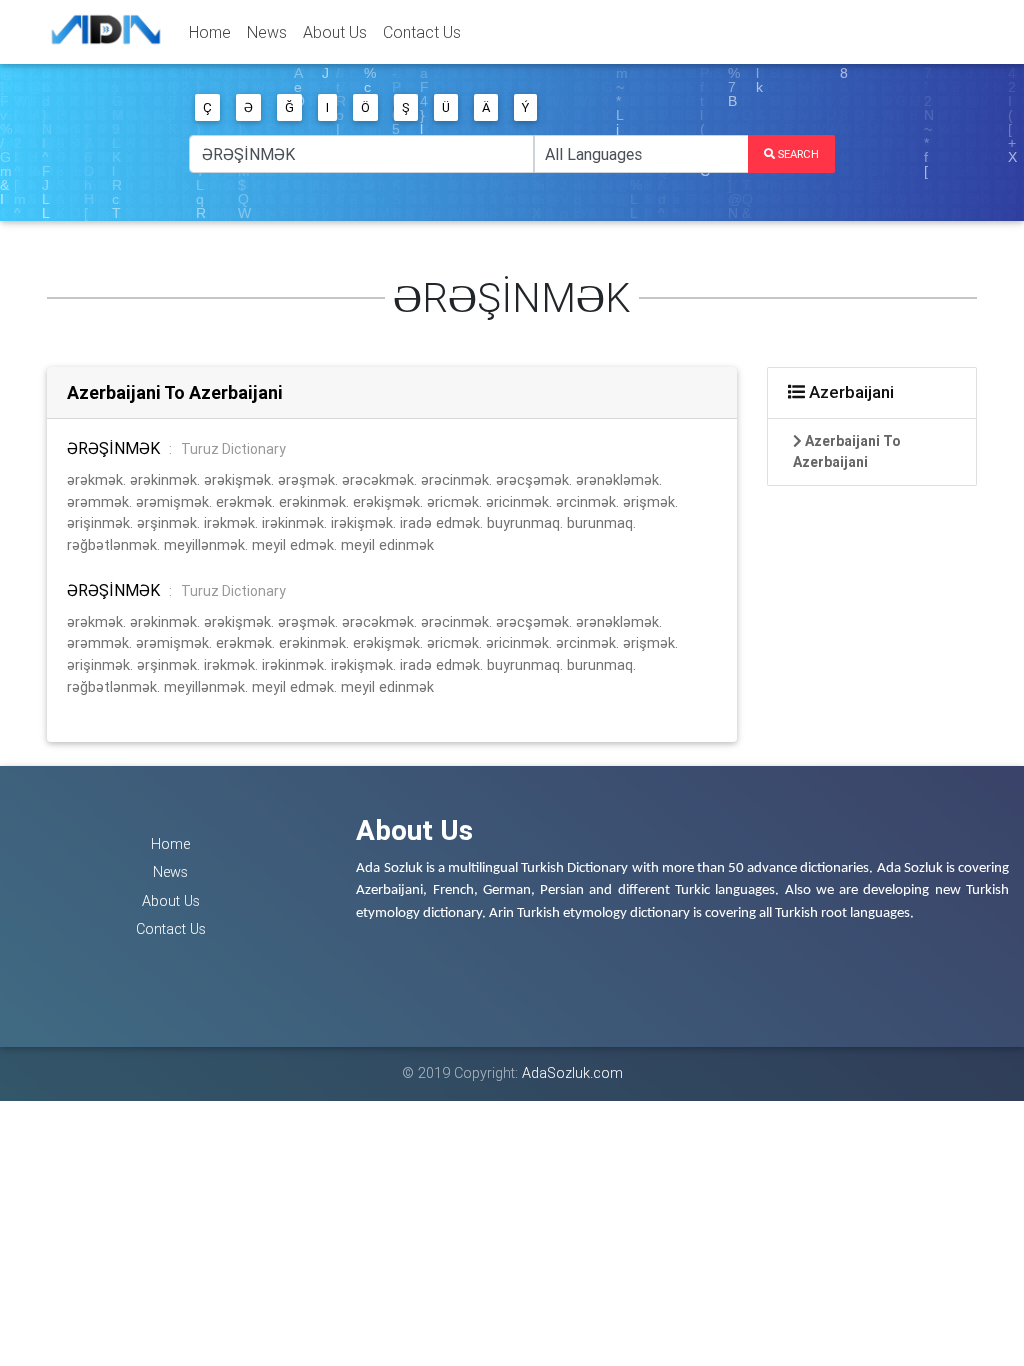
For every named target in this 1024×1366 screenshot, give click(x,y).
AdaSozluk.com (572, 1073)
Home (210, 32)
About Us (335, 32)
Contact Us (422, 32)
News (267, 32)
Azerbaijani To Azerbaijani (175, 392)
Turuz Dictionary (233, 449)
